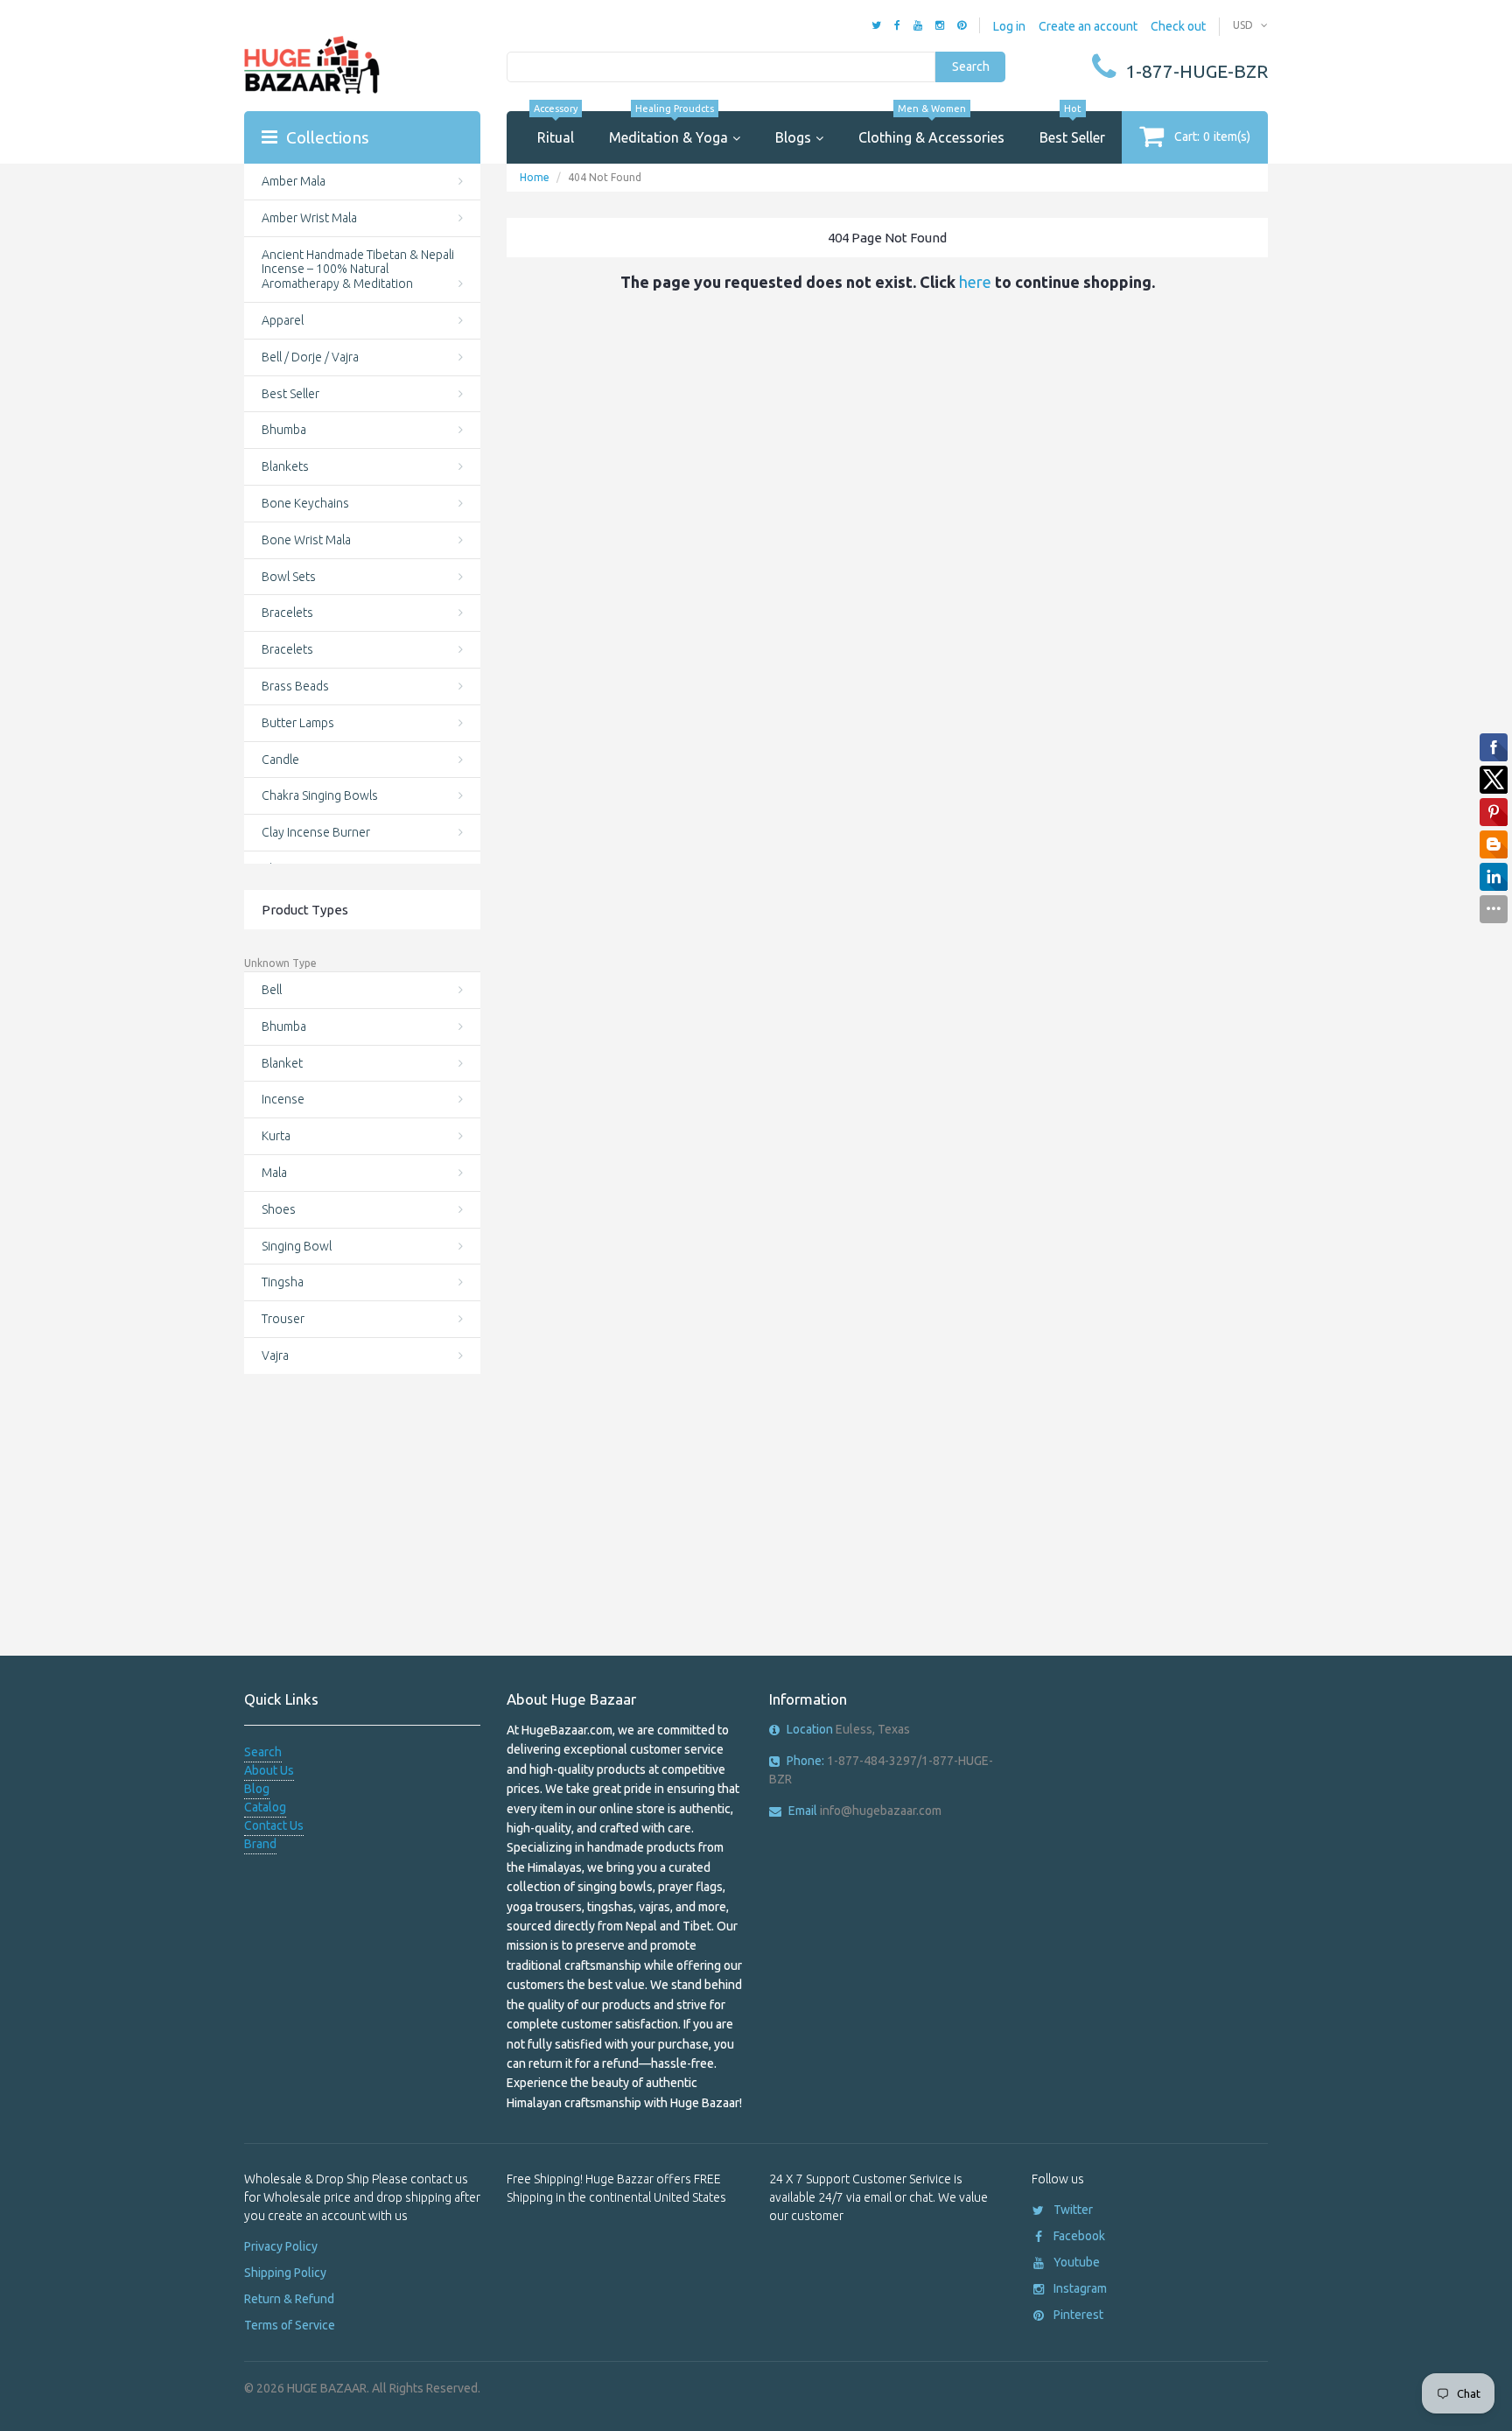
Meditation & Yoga (668, 128)
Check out (1178, 26)
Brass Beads (295, 686)
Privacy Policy (281, 2246)
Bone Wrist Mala (306, 540)
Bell (272, 990)
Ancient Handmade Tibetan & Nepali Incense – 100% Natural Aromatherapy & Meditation (358, 270)
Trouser (283, 1319)
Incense (283, 1099)
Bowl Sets (289, 577)
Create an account (1088, 26)
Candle (280, 760)
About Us (269, 1770)
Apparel (283, 320)
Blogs (793, 137)
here (975, 282)
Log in (1009, 26)
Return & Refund (289, 2299)
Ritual (556, 128)
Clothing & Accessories (931, 128)
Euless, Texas (848, 1729)
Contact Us (274, 1825)
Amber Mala (294, 181)
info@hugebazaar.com (865, 1811)
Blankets (285, 466)
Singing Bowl (297, 1246)
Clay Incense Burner (316, 832)
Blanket (282, 1063)
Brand (260, 1844)
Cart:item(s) (1212, 137)
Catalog (265, 1807)
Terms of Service (290, 2325)
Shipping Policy (285, 2273)
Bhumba (284, 430)
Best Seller (1072, 128)
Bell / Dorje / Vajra (310, 357)
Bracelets (287, 613)
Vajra (275, 1356)
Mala (274, 1173)
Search (971, 67)
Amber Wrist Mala (309, 218)
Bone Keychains (305, 503)
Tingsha (283, 1282)
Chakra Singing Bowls (320, 795)
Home (535, 177)
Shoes (279, 1209)
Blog (257, 1789)
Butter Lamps (298, 723)
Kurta (276, 1136)
